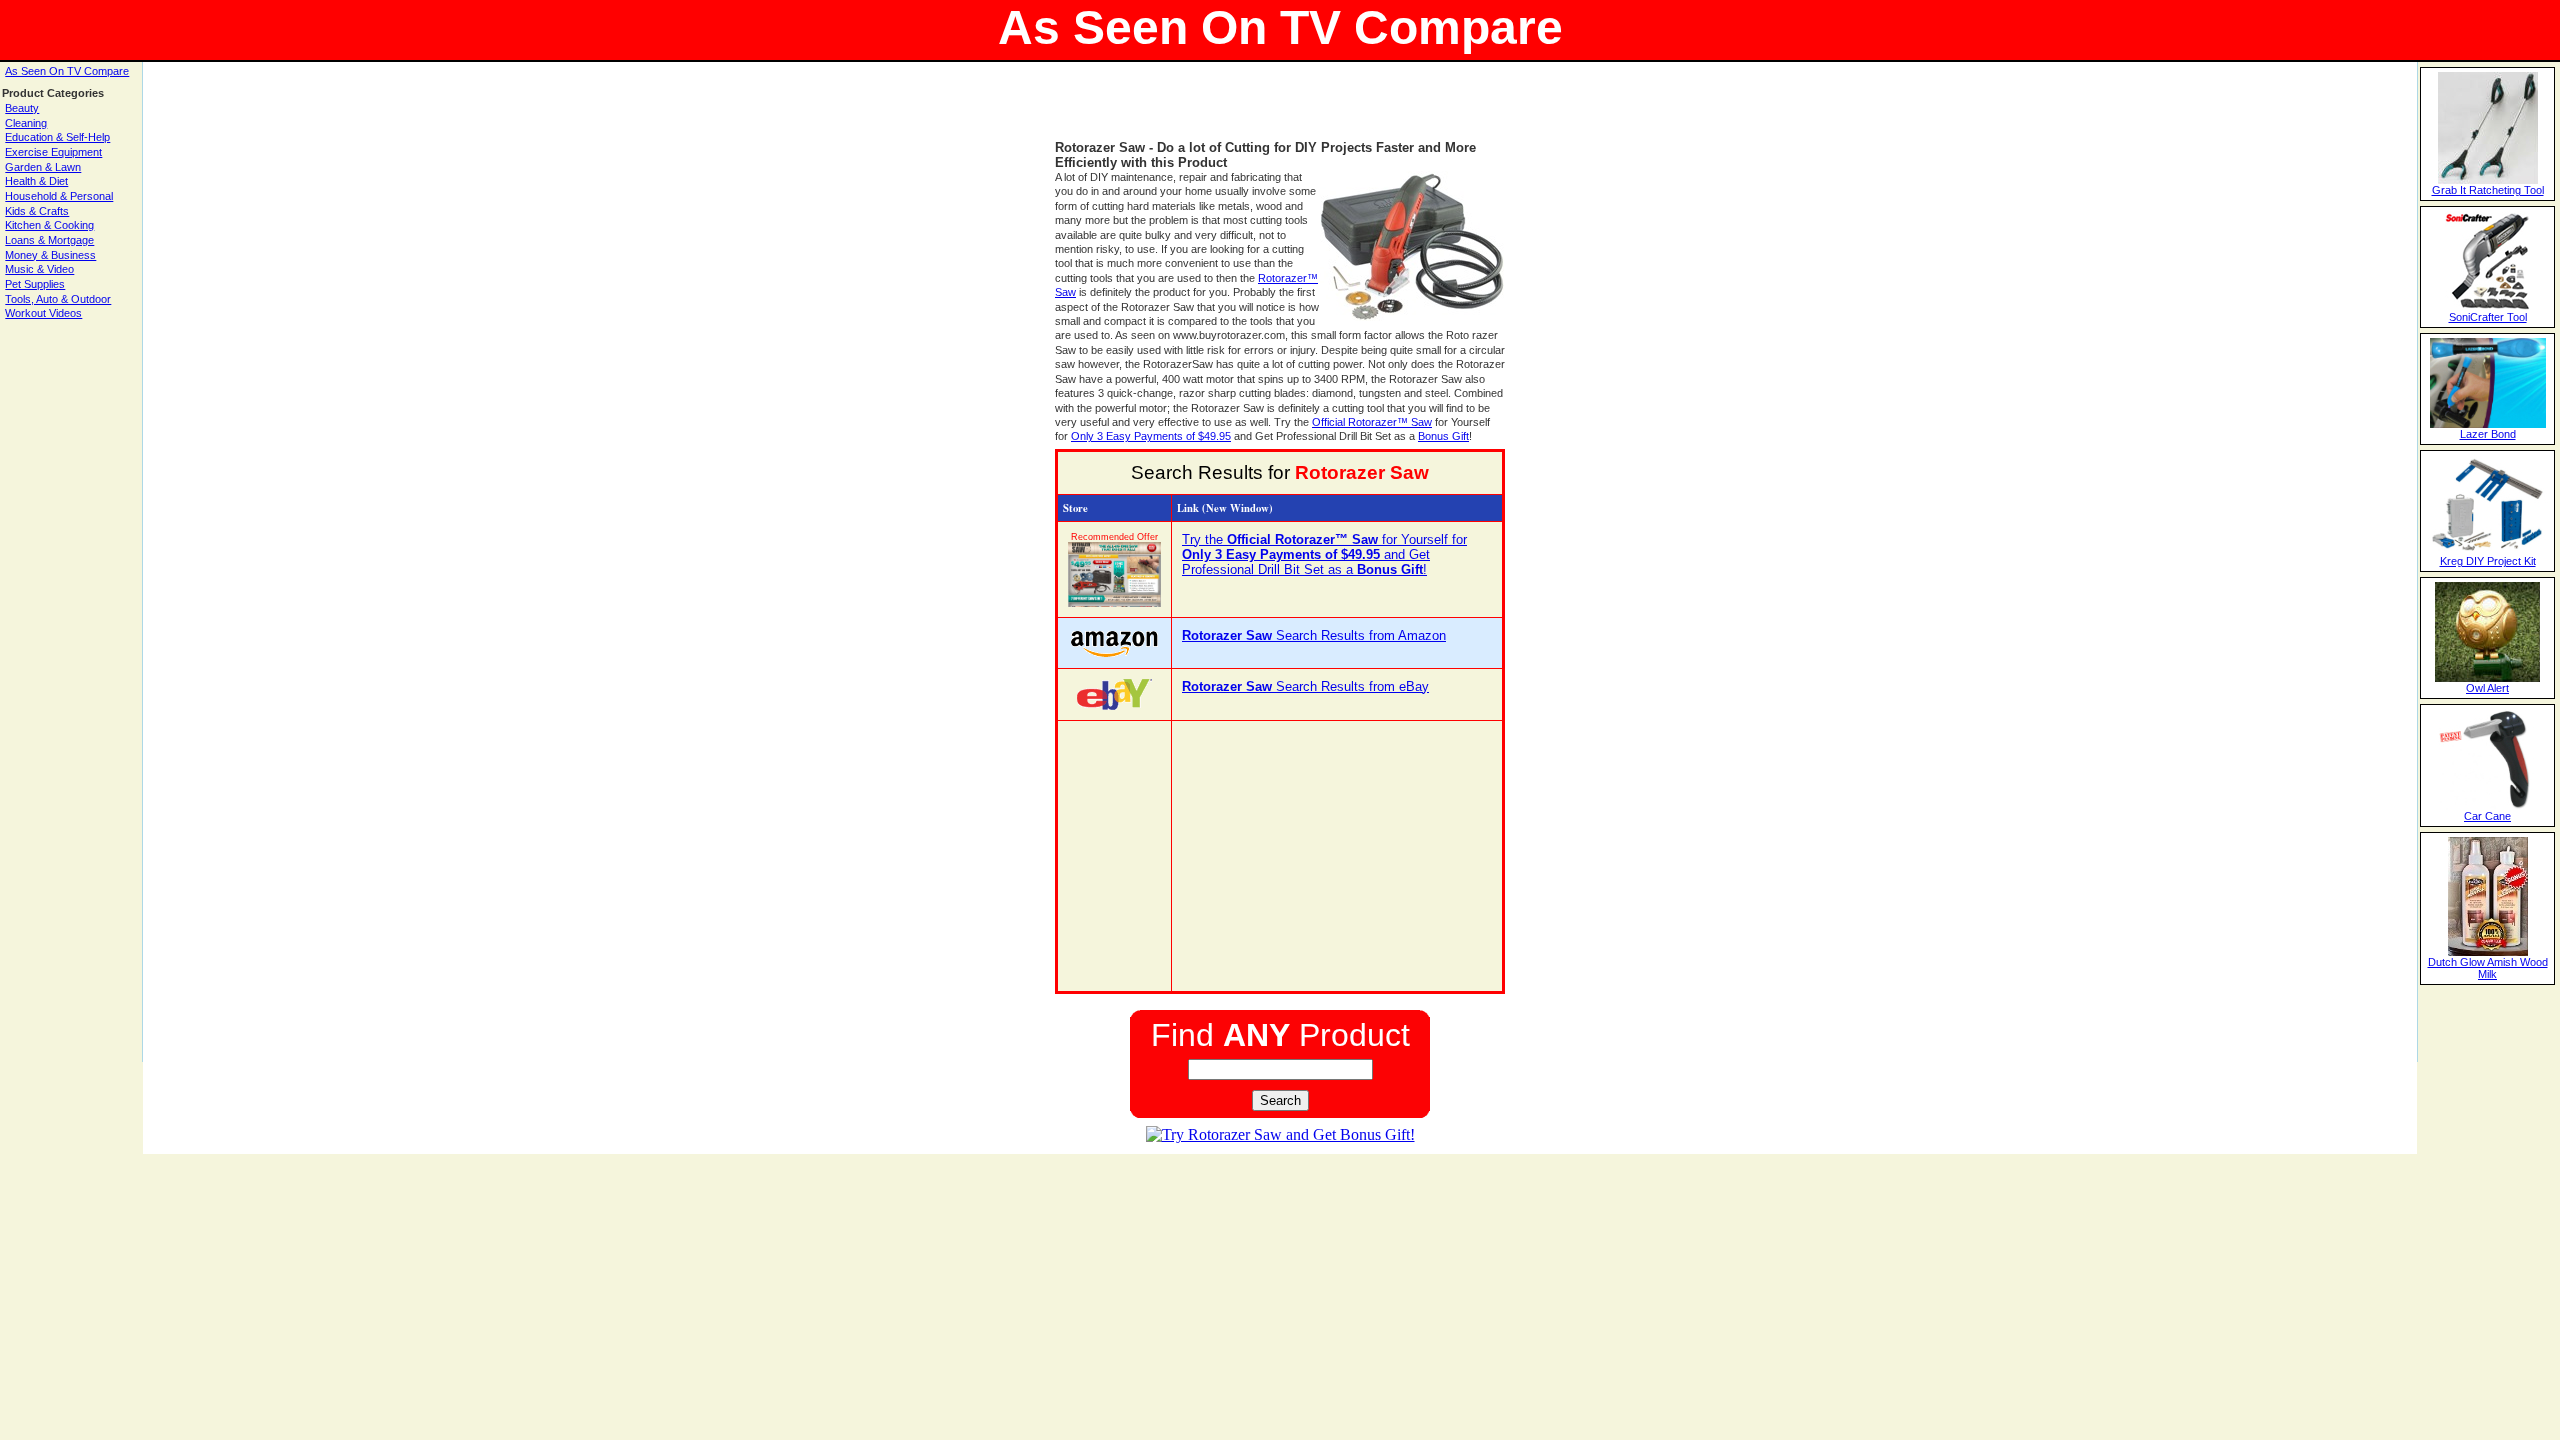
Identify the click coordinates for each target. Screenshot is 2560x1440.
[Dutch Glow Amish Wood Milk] (2488, 952)
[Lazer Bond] (2488, 424)
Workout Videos (43, 313)
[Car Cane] (2488, 806)
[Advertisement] (1280, 110)
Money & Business (50, 255)
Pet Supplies (35, 284)
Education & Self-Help (57, 137)
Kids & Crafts (37, 211)
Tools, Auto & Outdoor (58, 299)
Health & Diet (36, 181)
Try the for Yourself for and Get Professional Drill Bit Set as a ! (1324, 554)
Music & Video (39, 269)
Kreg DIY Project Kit (2488, 561)
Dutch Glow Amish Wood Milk (2488, 968)
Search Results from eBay (1305, 686)
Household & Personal (59, 196)
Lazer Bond (2488, 434)
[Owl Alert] (2487, 678)
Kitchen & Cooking (49, 225)
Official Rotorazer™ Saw (1372, 422)
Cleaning (26, 123)
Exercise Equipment (53, 152)
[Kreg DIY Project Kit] (2488, 551)
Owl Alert (2487, 688)
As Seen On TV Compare (67, 71)
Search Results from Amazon (1314, 635)
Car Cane (2487, 816)
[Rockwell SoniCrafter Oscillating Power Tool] (2487, 307)
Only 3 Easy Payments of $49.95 (1151, 436)
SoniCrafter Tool (2488, 317)
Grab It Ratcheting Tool (2488, 190)
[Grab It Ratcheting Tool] (2488, 180)
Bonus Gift (1443, 436)
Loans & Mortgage (49, 240)
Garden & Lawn (43, 167)
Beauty (22, 108)
